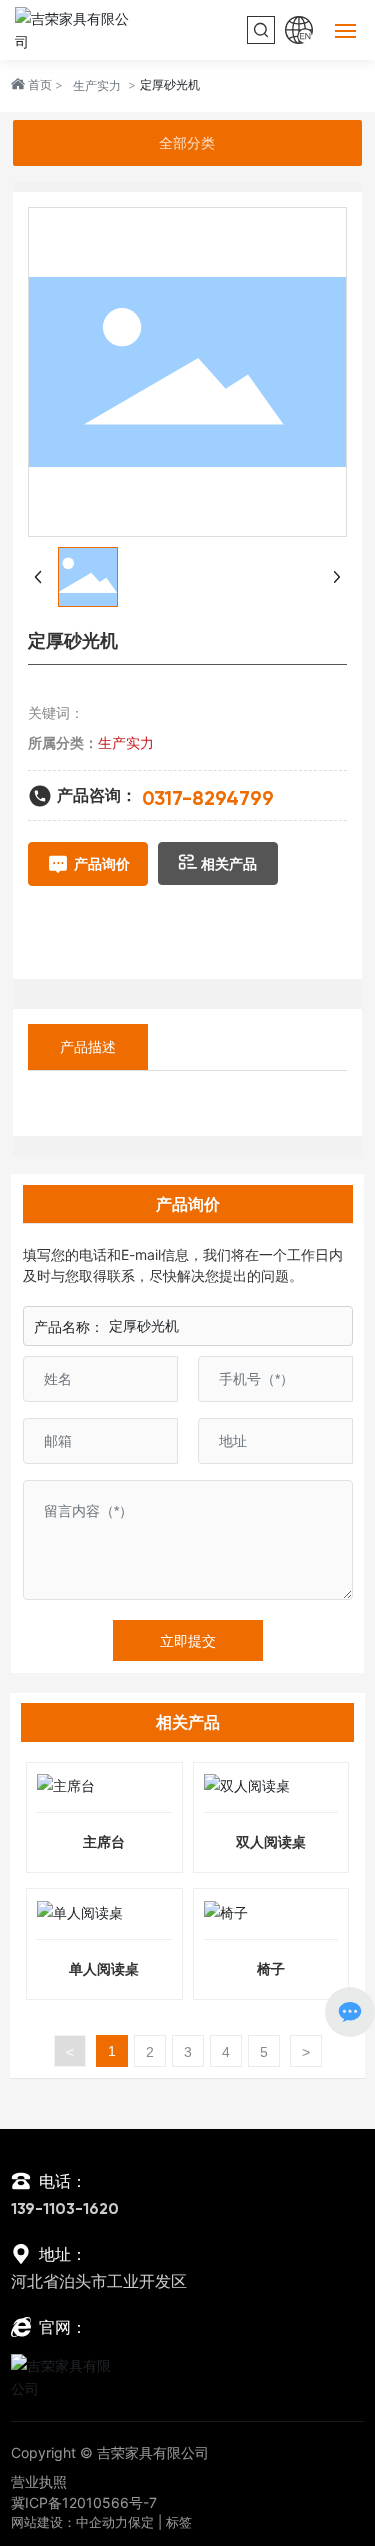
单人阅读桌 (104, 1968)
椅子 (271, 1968)
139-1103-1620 (65, 2210)
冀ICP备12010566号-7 (84, 2502)
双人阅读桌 (271, 1841)
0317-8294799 (208, 800)
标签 (179, 2522)
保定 (141, 2522)
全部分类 (187, 143)
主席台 (104, 1841)
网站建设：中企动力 (69, 2522)
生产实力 (97, 85)
